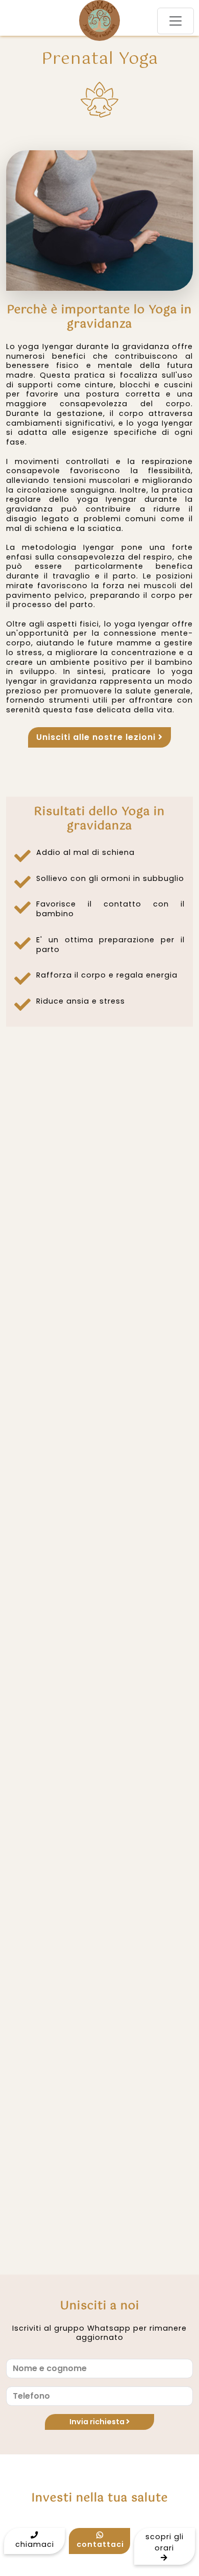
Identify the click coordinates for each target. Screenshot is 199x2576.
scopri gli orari (165, 2542)
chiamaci (35, 2544)
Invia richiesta (98, 2422)
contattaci (100, 2544)
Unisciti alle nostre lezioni (97, 737)
